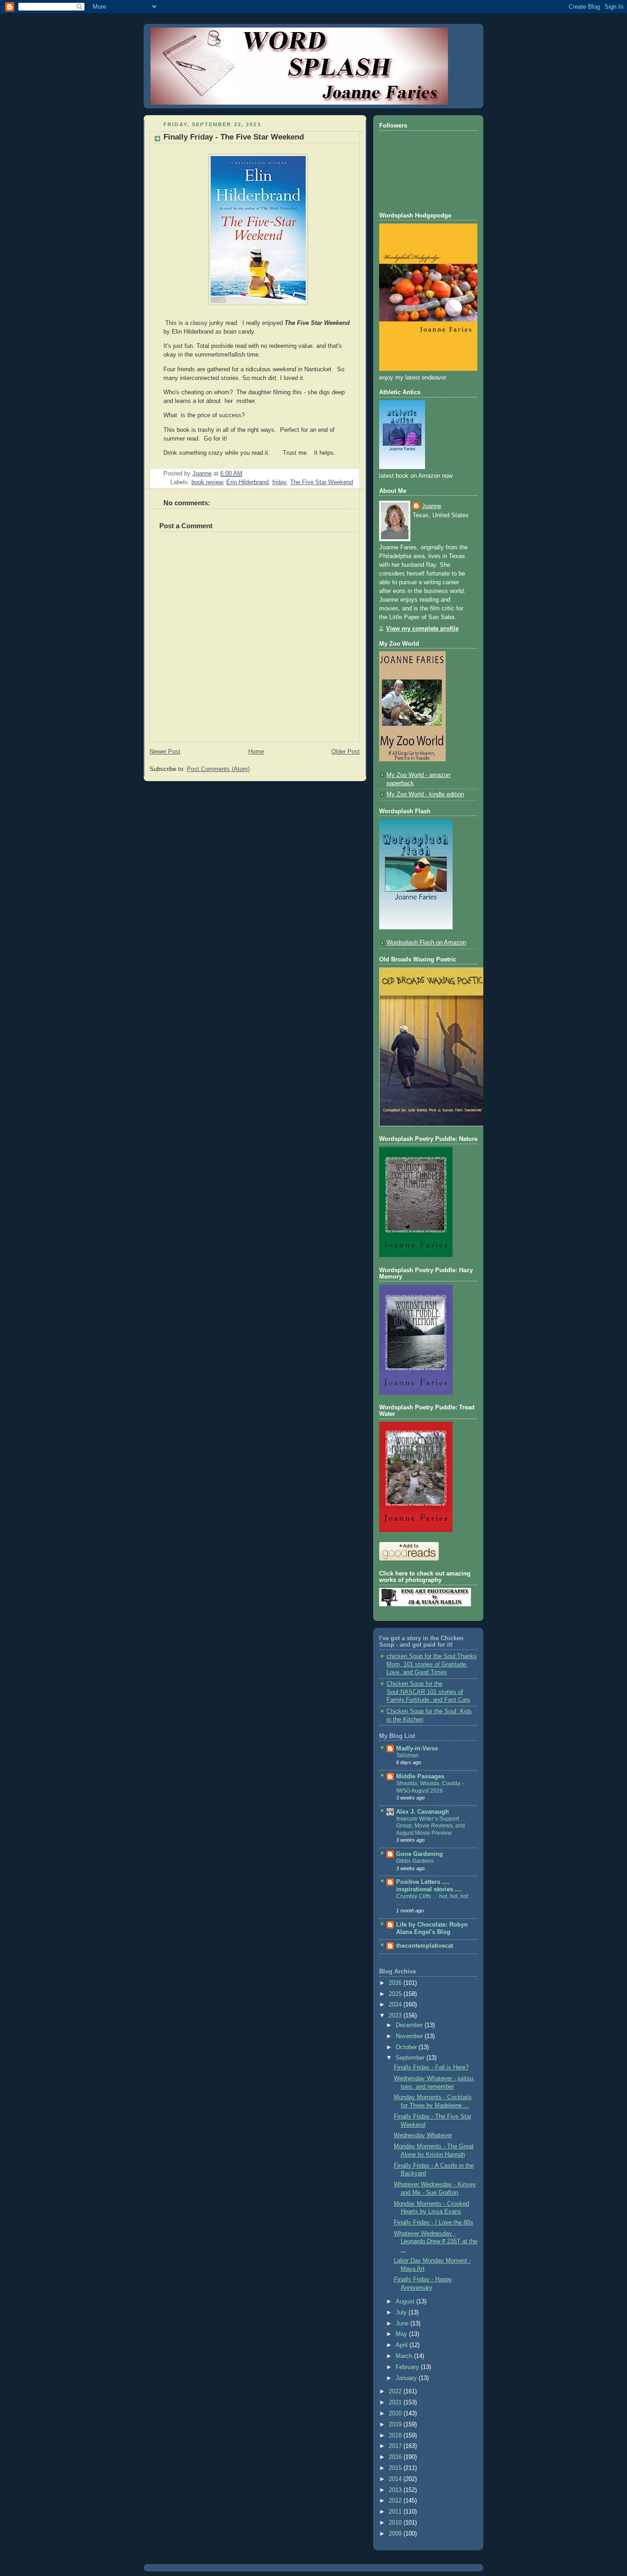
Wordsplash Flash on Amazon (426, 943)
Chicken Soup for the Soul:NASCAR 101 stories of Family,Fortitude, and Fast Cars (428, 1692)
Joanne (431, 506)
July (402, 2313)
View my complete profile (422, 629)
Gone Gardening (420, 1854)
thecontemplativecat (425, 1946)
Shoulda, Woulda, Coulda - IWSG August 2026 (430, 1787)
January (407, 2378)
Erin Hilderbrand (247, 482)
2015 (396, 2468)
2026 (396, 1983)
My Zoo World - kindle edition (425, 794)
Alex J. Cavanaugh (423, 1812)
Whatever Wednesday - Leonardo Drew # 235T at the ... (436, 2242)
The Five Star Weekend (322, 482)
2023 (396, 2016)
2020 (396, 2414)
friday (279, 482)
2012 (396, 2501)
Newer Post (165, 752)
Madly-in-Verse (417, 1749)
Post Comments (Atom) (218, 769)
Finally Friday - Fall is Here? (431, 2068)
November (410, 2036)
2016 (396, 2457)
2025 (396, 1994)
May (402, 2334)
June (403, 2324)
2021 (396, 2403)
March (405, 2356)
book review (207, 482)
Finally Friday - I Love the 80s (434, 2223)
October (407, 2047)
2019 (396, 2425)
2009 (396, 2534)
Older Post (346, 752)
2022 (396, 2392)
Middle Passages (420, 1777)
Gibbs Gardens (415, 1861)
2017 (396, 2446)
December (410, 2025)
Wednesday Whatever (423, 2135)
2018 (396, 2436)
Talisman (407, 1755)
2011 (396, 2512)
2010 (396, 2523)
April (403, 2345)
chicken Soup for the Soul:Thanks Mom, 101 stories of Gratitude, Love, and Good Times (432, 1664)
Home (256, 752)
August (406, 2302)
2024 (396, 2005)
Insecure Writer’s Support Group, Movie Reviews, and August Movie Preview (431, 1826)
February (408, 2367)
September (411, 2058)
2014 (396, 2479)
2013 (396, 2490)
